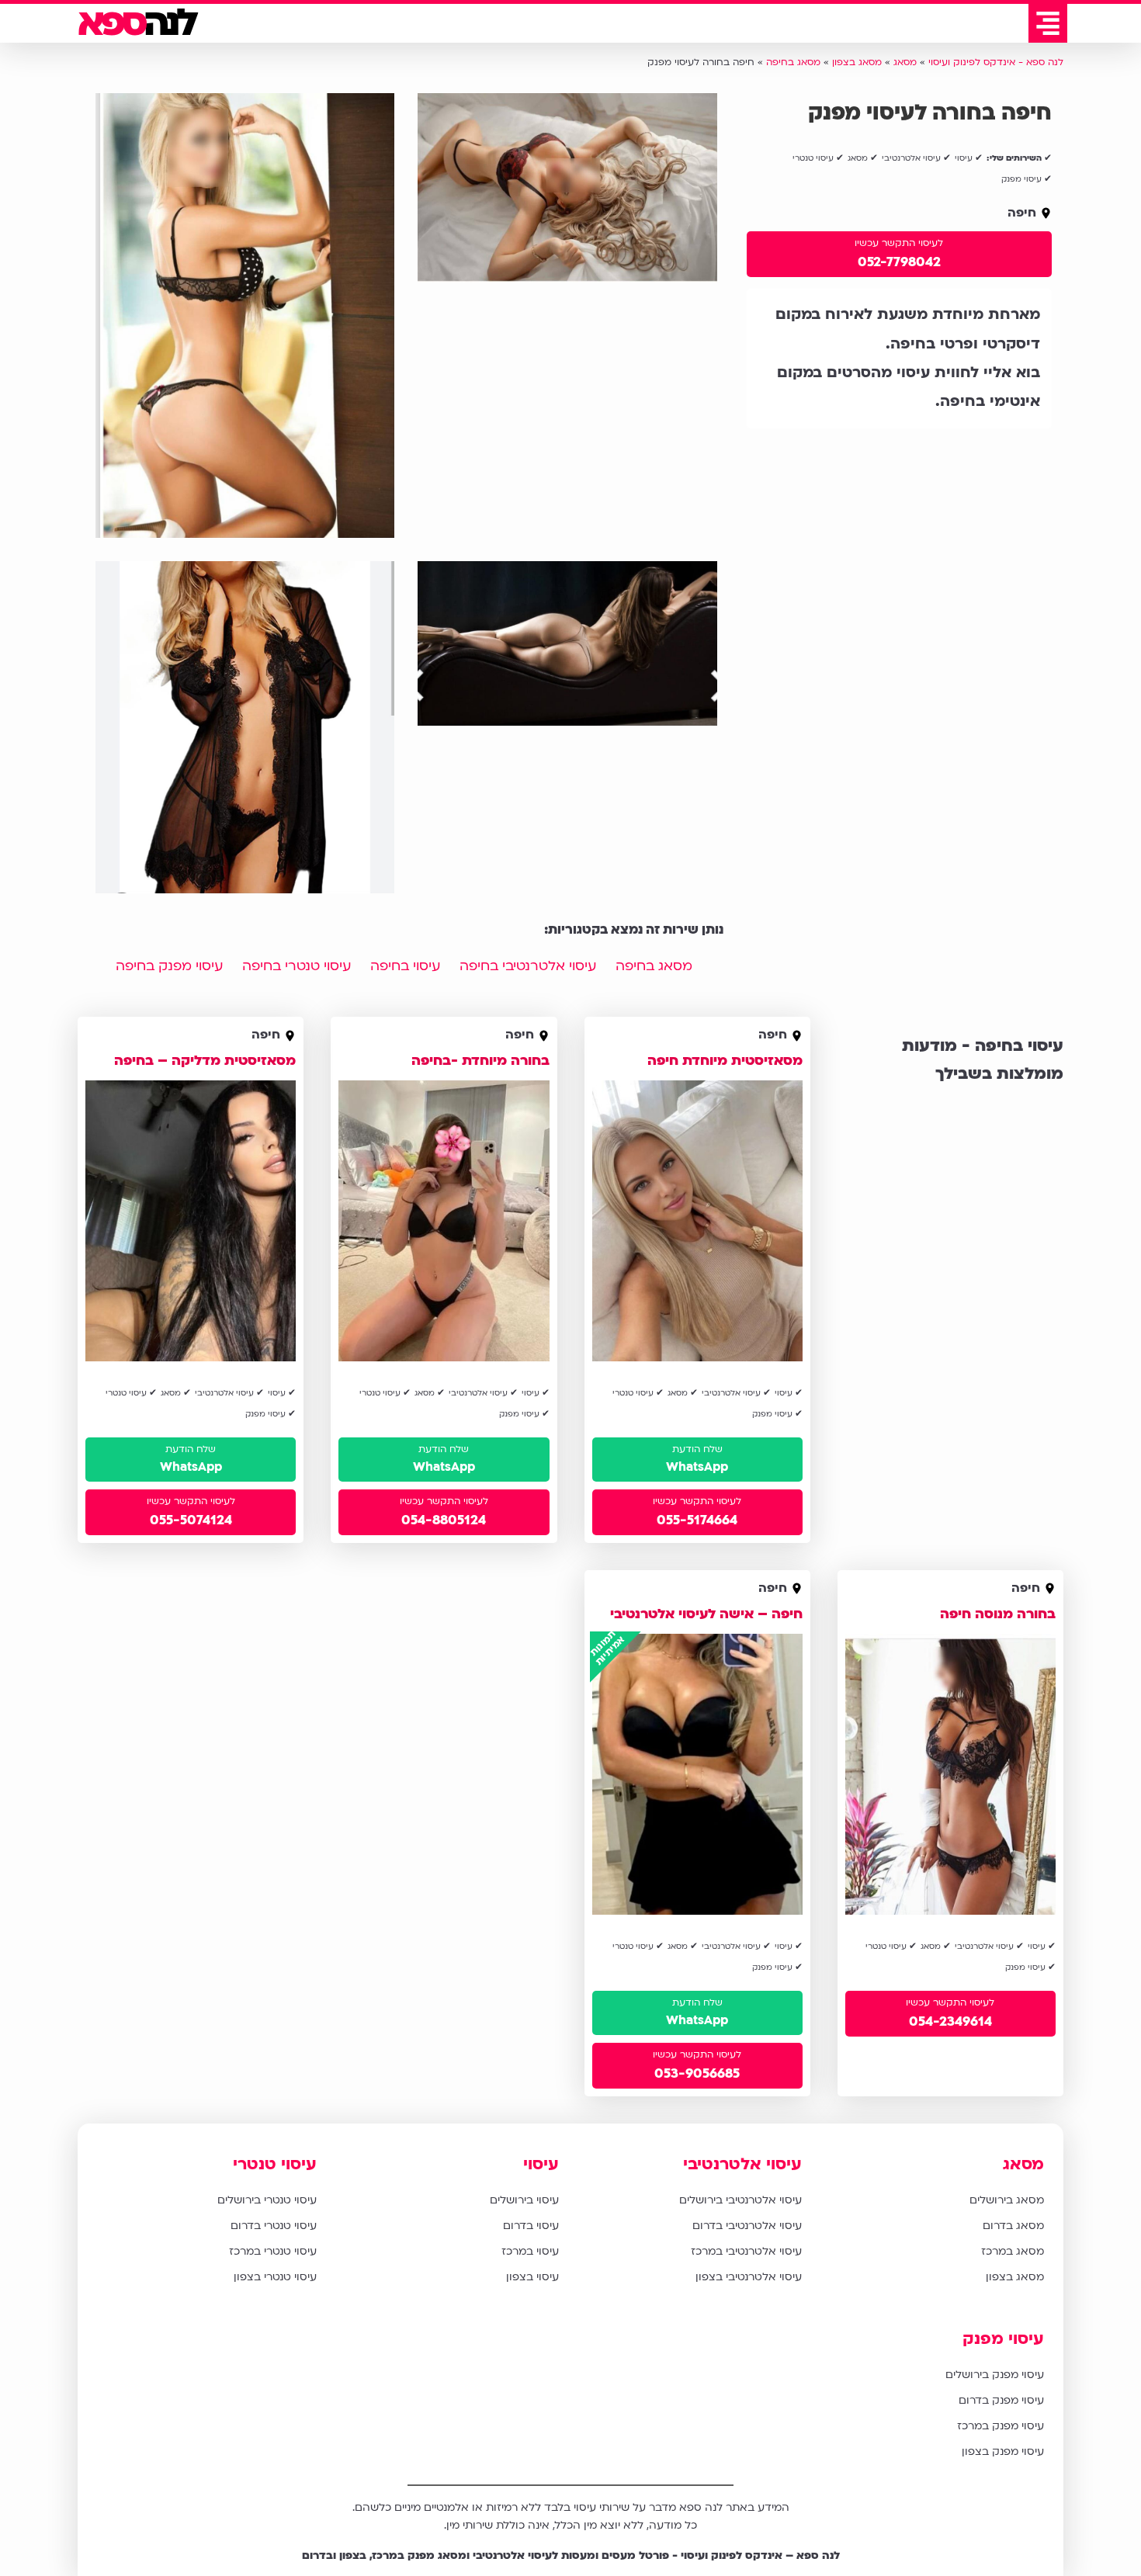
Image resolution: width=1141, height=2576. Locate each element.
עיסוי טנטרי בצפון (275, 2277)
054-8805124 (444, 1520)
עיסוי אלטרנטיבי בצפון (749, 2277)
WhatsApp (697, 1467)
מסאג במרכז (1013, 2251)
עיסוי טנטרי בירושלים (267, 2200)
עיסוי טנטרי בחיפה (297, 966)
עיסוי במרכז (530, 2251)
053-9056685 (697, 2073)
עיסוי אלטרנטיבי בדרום (747, 2226)
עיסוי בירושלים (524, 2200)
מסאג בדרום (1013, 2226)
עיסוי (541, 2164)
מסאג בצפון (1015, 2277)
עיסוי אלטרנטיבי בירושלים (740, 2200)
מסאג (1023, 2164)
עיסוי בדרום (531, 2226)
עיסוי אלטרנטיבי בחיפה (528, 966)
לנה (136, 23)
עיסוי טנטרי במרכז (273, 2251)
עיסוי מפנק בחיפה (169, 966)
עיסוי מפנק (1003, 2339)
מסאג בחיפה (654, 966)
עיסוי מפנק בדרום (1001, 2400)
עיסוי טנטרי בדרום (274, 2226)
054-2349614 (950, 2021)
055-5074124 (191, 1520)
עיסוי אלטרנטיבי (742, 2164)
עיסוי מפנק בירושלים (995, 2375)
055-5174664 (697, 1520)
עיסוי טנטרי (275, 2164)
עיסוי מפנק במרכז (1001, 2426)
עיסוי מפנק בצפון (1003, 2451)
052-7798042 (899, 262)
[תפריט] (1048, 23)
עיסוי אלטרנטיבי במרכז (746, 2251)
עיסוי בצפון (532, 2277)
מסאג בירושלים (1007, 2200)
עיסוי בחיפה (405, 966)
